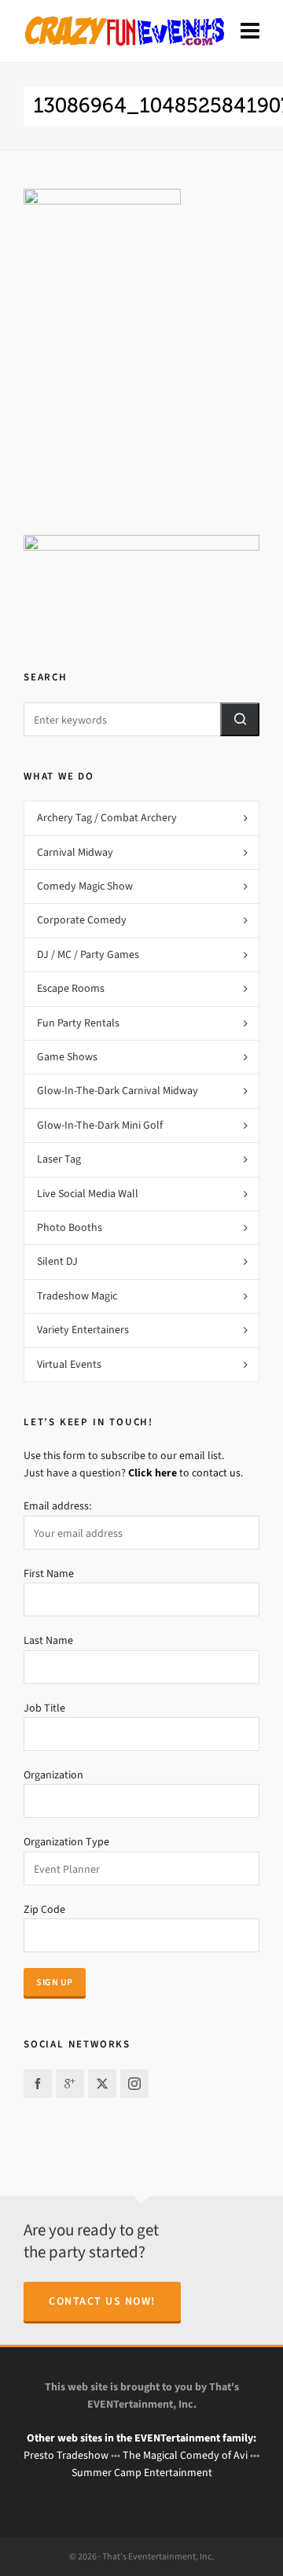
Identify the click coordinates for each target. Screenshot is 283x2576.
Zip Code (44, 1909)
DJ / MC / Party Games (88, 954)
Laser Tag (59, 1159)
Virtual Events (69, 1364)
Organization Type (66, 1842)
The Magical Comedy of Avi (185, 2455)
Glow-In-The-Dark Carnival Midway (118, 1091)
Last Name (48, 1640)
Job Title (44, 1708)
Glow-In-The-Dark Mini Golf (100, 1125)
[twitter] (102, 2084)
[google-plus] (70, 2084)
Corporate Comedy (82, 920)
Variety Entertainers (83, 1330)
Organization (53, 1775)
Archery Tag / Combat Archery (107, 818)
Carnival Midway (75, 852)
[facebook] (38, 2084)
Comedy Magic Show (85, 886)
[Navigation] (250, 31)
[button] (240, 719)
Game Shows (67, 1057)
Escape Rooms (71, 988)
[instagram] (134, 2084)
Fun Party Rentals (78, 1023)
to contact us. (186, 1473)
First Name (49, 1574)
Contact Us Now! (102, 2301)
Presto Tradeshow (66, 2455)
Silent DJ (57, 1261)
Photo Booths (70, 1227)
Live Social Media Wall (88, 1194)
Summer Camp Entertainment (142, 2473)
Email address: (57, 1506)
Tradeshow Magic (77, 1296)
